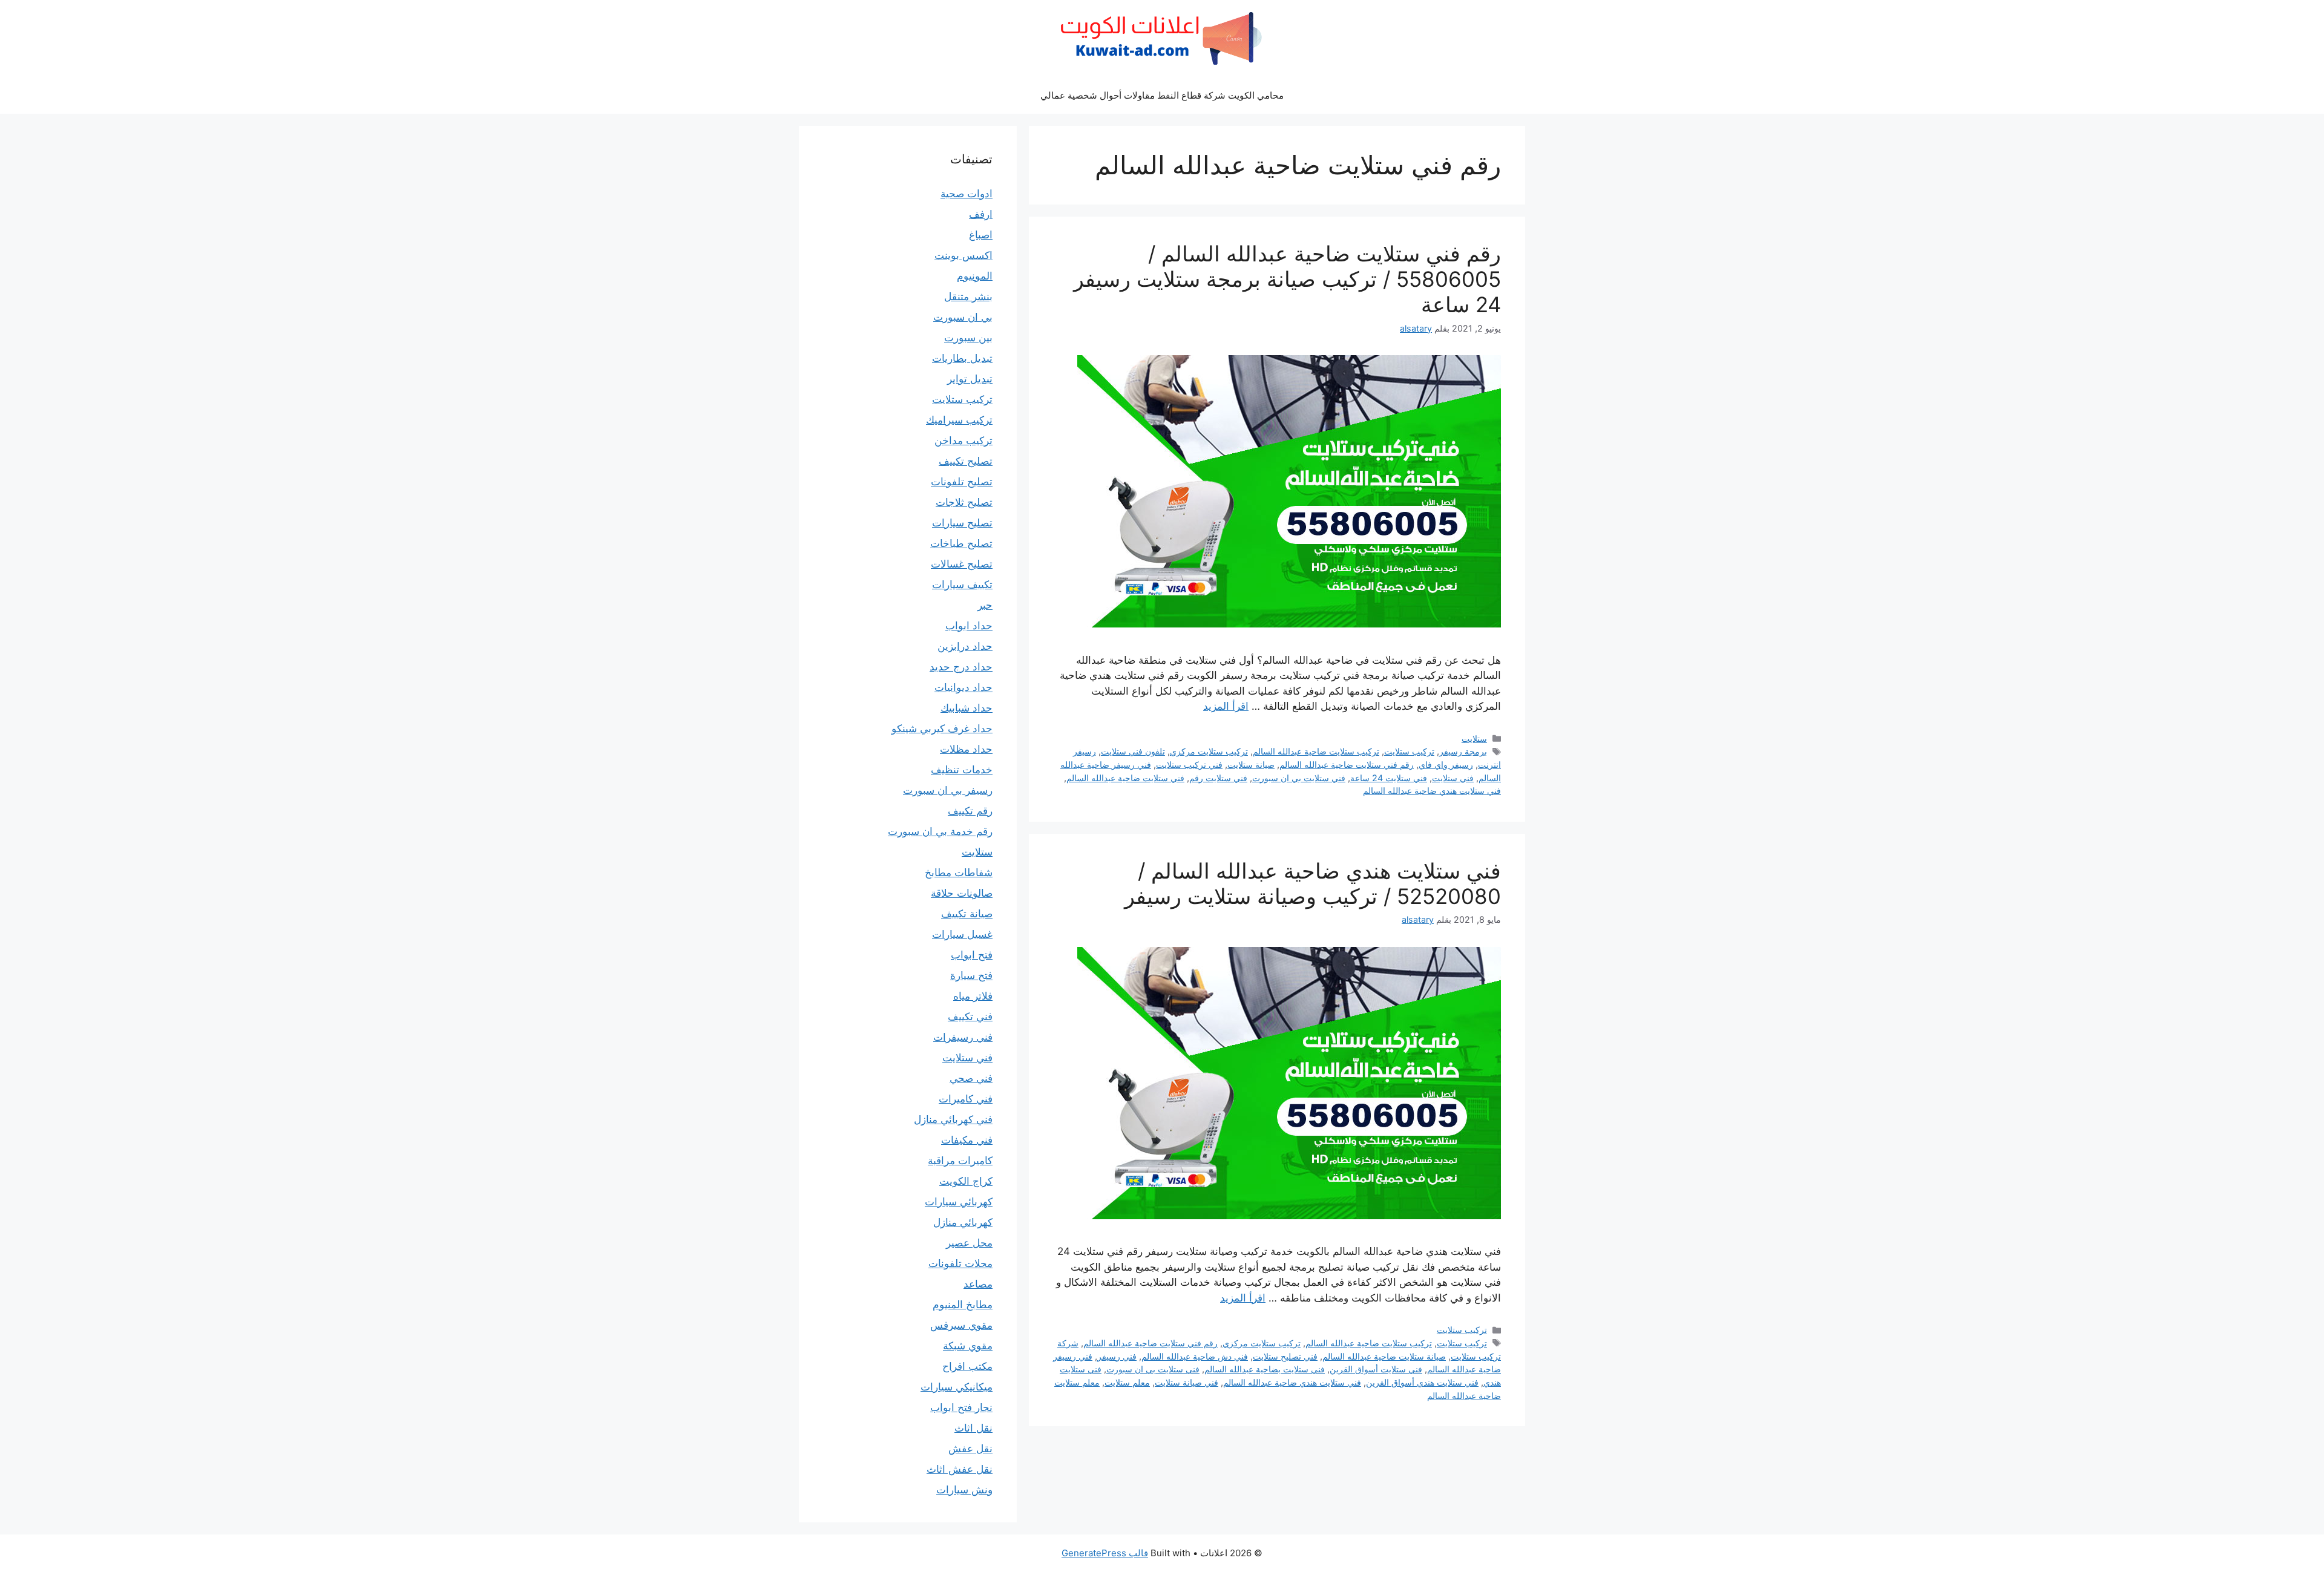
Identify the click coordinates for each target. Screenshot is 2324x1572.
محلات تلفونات (960, 1263)
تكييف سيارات (962, 585)
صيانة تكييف (967, 914)
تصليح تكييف (966, 461)
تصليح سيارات (962, 523)
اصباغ (981, 235)
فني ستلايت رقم (1218, 778)
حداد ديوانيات (963, 687)
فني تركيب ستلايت (1189, 765)
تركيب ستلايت (1409, 751)
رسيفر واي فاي (1446, 765)
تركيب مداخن (963, 440)
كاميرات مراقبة (960, 1161)
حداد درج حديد (961, 667)
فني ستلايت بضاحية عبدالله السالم (1265, 1369)
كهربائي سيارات (959, 1202)
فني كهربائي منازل (953, 1119)
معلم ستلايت (1127, 1382)
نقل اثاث (973, 1428)
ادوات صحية (967, 194)
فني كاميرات (966, 1099)
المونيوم (975, 276)
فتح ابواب (972, 955)
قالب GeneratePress (1105, 1553)
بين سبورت (968, 338)
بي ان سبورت (963, 317)
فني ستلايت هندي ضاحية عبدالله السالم (1432, 791)
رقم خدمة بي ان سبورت (940, 831)
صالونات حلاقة (962, 893)
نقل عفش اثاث (960, 1469)
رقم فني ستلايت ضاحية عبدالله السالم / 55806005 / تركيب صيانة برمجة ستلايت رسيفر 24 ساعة (1287, 279)
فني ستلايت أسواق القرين (1376, 1369)
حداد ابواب (969, 626)
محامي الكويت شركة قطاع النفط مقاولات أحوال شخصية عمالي (1162, 95)
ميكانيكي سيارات (957, 1387)
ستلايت (1474, 739)
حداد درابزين (965, 646)
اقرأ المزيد (1226, 706)
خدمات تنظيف (962, 770)
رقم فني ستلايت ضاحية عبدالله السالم (1347, 765)
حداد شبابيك (967, 708)
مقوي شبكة (968, 1346)
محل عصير (969, 1243)
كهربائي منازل (963, 1222)
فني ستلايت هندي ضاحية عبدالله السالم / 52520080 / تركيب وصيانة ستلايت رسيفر (1313, 883)
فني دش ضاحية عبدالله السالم (1195, 1356)
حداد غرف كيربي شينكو (942, 729)
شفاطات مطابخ (959, 873)
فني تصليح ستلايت (1285, 1356)
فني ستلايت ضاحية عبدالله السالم (1125, 778)
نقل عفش (970, 1449)
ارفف (981, 214)
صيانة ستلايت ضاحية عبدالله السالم (1384, 1356)
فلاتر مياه (973, 996)
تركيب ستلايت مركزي (1209, 751)
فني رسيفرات (963, 1037)
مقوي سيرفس (961, 1325)
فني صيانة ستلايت (1187, 1382)
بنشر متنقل (968, 296)
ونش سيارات (964, 1490)
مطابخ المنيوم (963, 1305)
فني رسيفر (1117, 1356)
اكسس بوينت (963, 255)
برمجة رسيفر (1463, 751)
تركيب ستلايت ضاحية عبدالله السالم (1316, 751)
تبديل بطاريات (962, 358)
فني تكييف (970, 1017)
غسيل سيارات (962, 934)
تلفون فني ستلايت (1133, 751)
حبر (985, 605)
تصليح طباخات (961, 543)
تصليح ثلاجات (964, 502)
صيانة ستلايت (1251, 765)
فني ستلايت (1453, 778)
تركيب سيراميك (959, 420)
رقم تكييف (970, 811)
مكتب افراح (967, 1366)
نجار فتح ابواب (961, 1407)
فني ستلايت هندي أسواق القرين (1422, 1382)
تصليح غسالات (962, 564)
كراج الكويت (966, 1181)
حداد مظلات (966, 749)
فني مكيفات (967, 1140)
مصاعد (978, 1284)
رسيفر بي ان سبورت (948, 790)
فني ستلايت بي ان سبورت (1299, 778)
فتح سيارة (971, 975)
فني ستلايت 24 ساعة (1389, 778)
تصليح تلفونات (962, 482)
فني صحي (971, 1078)
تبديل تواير (970, 379)
